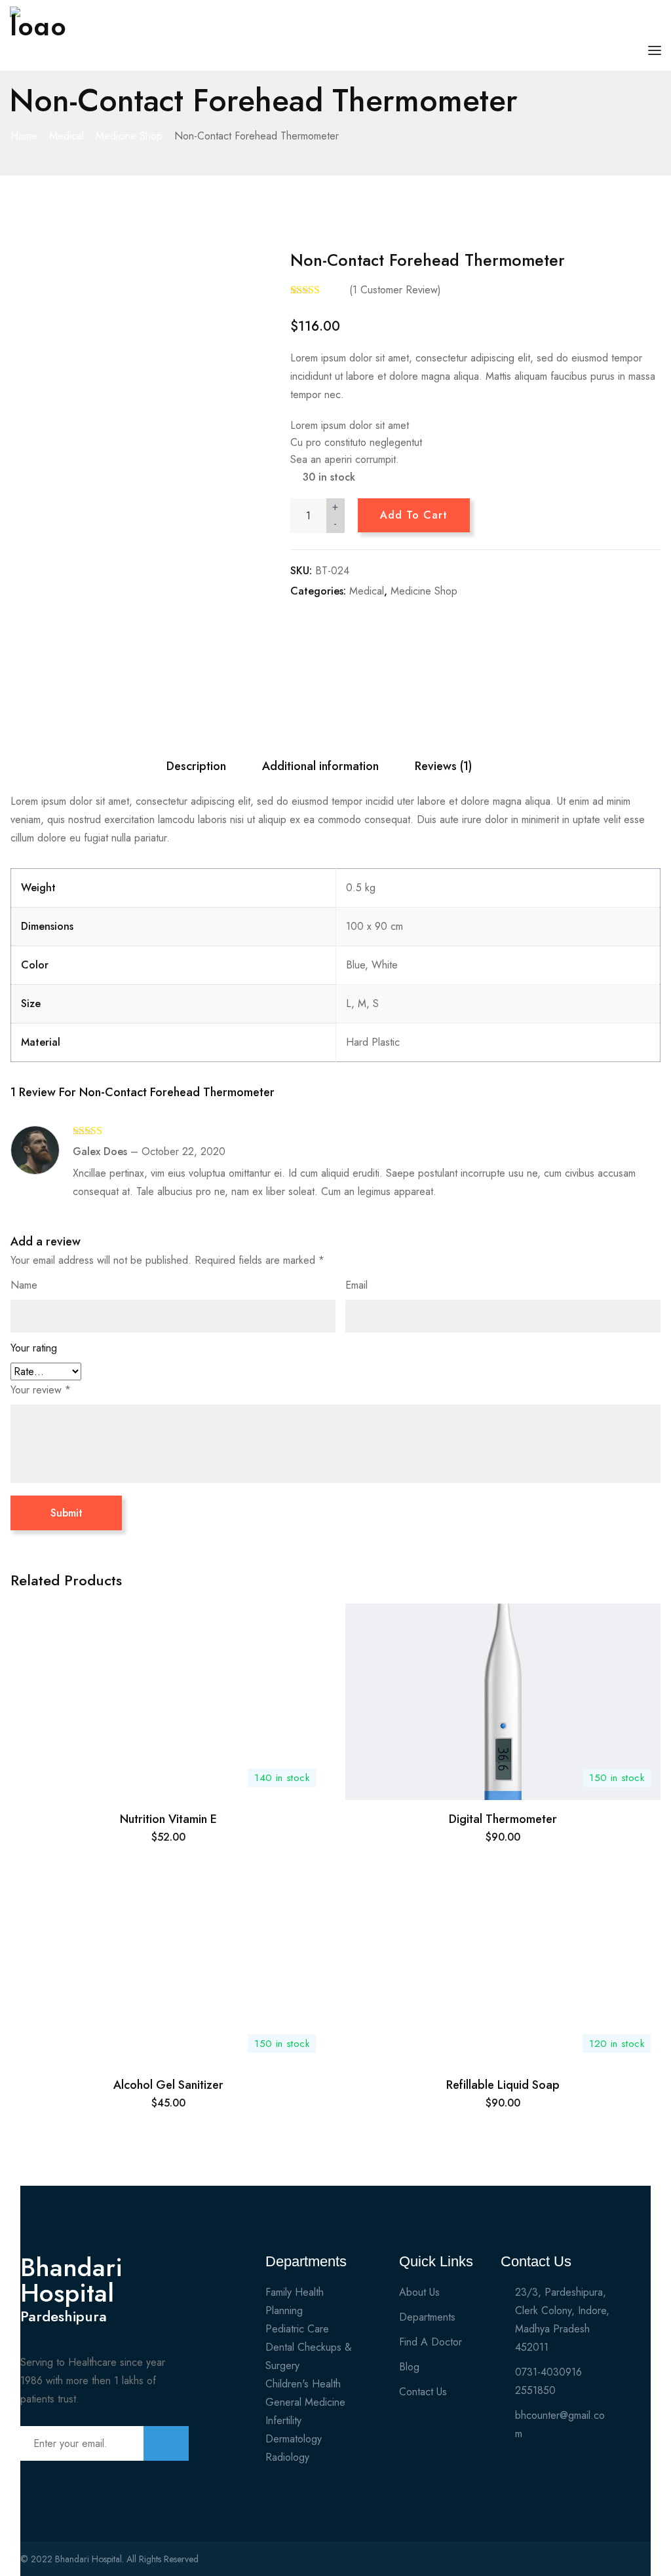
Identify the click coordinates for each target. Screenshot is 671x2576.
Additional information (320, 766)
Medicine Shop (129, 136)
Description (196, 766)
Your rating (34, 1348)
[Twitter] (592, 2564)
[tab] (196, 766)
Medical (67, 136)
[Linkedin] (638, 2564)
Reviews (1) (443, 766)
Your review (41, 1390)
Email (356, 1285)
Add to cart (414, 515)
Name (24, 1285)
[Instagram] (615, 2564)
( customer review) (395, 290)
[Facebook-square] (569, 2564)
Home (24, 136)
